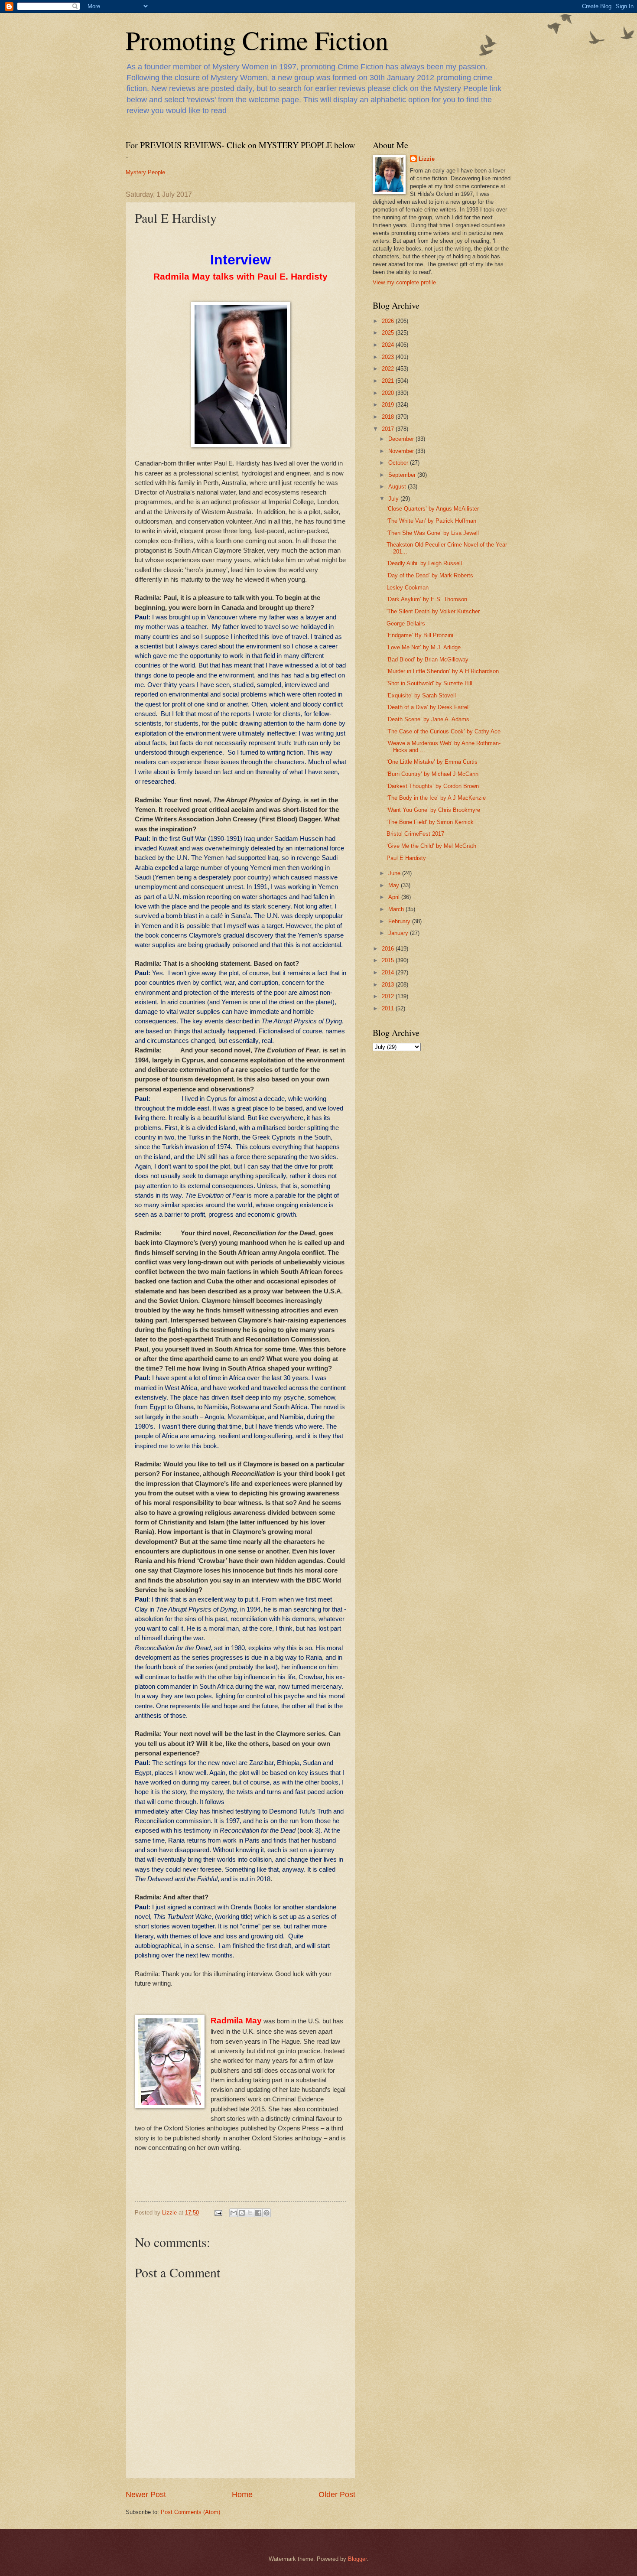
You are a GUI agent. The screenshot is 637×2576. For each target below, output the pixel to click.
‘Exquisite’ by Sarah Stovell (421, 695)
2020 (389, 393)
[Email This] (234, 2213)
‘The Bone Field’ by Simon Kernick (430, 822)
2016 (389, 949)
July (394, 499)
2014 (389, 972)
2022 (389, 369)
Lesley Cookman (408, 588)
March (397, 909)
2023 (389, 357)
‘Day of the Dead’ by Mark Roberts (430, 575)
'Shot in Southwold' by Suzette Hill (429, 683)
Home (242, 2495)
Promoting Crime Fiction (257, 40)
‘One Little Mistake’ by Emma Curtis (432, 762)
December (402, 439)
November (402, 451)
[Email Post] (218, 2213)
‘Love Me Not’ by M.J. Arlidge (424, 647)
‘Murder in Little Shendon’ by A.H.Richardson (443, 671)
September (403, 475)
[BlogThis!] (242, 2213)
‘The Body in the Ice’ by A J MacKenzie (436, 798)
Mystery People (145, 172)
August (398, 487)
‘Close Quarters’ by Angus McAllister (433, 509)
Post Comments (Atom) (190, 2512)
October (399, 463)
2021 (389, 381)
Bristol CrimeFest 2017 (415, 834)
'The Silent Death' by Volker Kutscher (433, 611)
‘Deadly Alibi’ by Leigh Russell (424, 563)
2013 (389, 985)
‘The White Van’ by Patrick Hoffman (431, 521)
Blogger (357, 2559)
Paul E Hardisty (406, 858)
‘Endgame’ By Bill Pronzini (420, 635)
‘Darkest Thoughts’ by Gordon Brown (433, 786)
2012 (389, 996)
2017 (389, 429)
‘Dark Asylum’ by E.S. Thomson (427, 599)
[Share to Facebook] (258, 2213)
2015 (389, 960)
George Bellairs (406, 624)
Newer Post (146, 2495)
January (399, 933)
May (395, 885)
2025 (389, 333)
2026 (389, 321)
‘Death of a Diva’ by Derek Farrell (428, 707)
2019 (389, 405)
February (400, 921)
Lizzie (427, 159)
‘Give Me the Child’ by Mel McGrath (431, 846)
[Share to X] (250, 2213)
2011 (389, 1008)
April (395, 897)
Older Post (337, 2495)
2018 (389, 417)
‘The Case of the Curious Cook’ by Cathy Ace (444, 731)
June (395, 873)
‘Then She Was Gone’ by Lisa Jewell (433, 533)
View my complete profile (404, 282)
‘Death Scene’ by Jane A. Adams (428, 719)
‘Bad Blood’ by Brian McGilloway (427, 659)
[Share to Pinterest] (266, 2213)
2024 (389, 345)
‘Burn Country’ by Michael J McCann (432, 774)
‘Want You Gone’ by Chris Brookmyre (433, 810)
